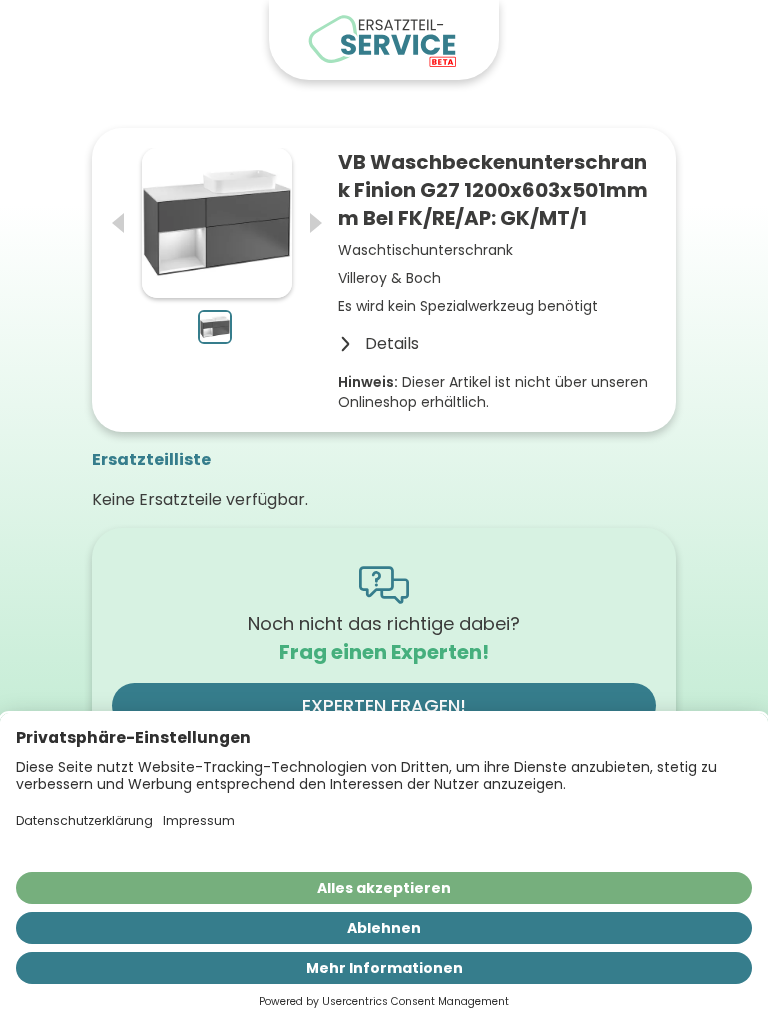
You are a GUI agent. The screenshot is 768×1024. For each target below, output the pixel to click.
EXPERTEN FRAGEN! (384, 705)
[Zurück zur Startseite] (384, 40)
